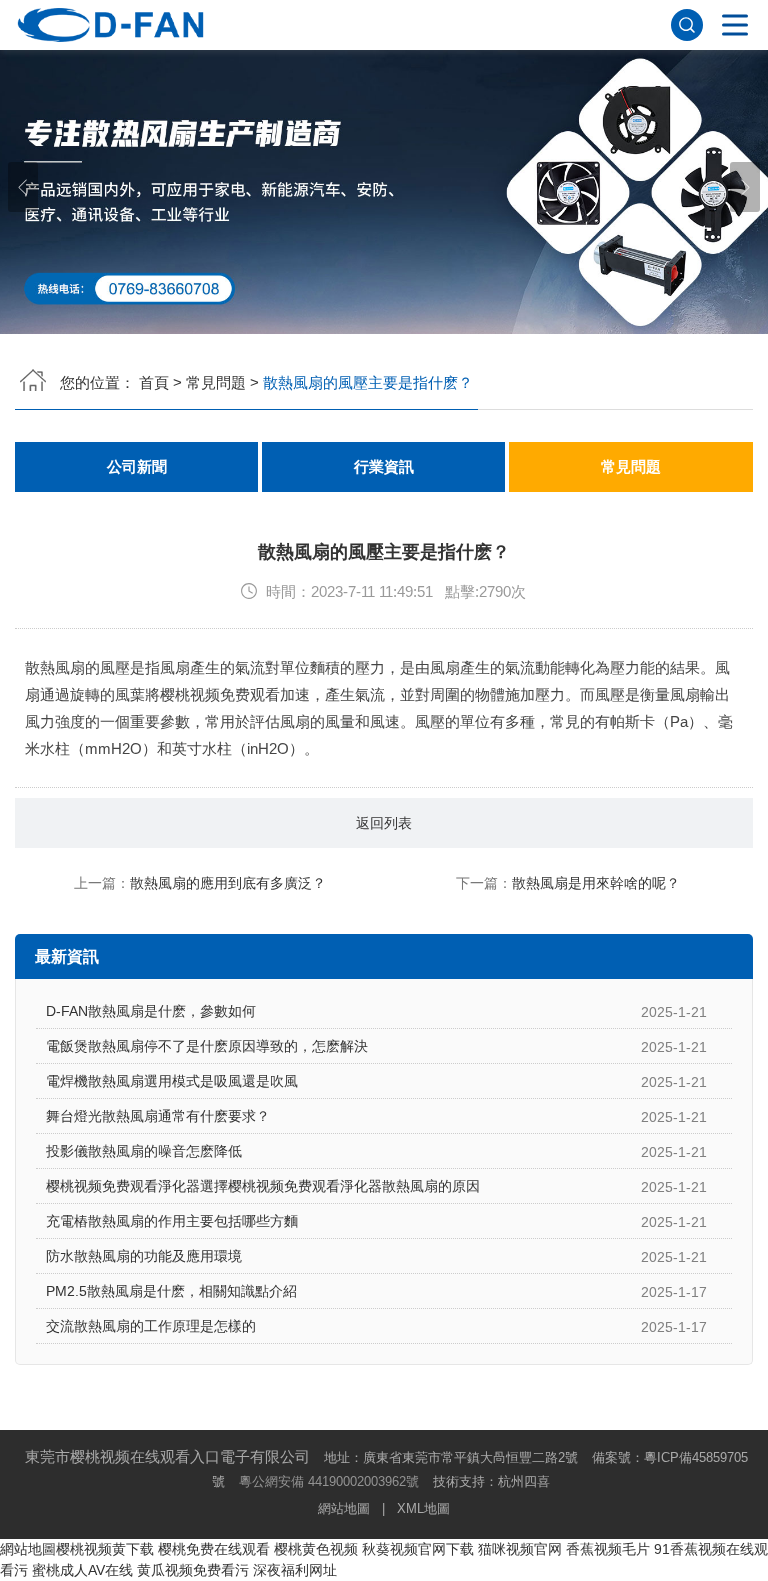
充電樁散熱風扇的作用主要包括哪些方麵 (172, 1221)
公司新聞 (137, 467)
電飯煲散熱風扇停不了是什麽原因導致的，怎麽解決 (207, 1046)
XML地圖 (423, 1508)
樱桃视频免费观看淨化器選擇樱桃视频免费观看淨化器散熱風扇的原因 (263, 1186)
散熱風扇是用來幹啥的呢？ (596, 883)
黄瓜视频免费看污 (193, 1570)
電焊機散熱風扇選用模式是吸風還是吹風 (172, 1081)
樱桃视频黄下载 (105, 1549)
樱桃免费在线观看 (214, 1549)
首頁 (154, 382)
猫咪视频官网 (520, 1549)
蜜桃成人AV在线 (82, 1570)
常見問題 (216, 382)
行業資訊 (384, 467)
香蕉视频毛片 (608, 1549)
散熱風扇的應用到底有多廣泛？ (228, 883)
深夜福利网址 (295, 1570)
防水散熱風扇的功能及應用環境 (144, 1256)
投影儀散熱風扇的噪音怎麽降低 (144, 1151)
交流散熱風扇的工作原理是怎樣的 (151, 1326)
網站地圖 (344, 1508)
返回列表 (384, 823)
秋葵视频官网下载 (418, 1549)
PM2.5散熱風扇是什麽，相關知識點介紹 (171, 1291)
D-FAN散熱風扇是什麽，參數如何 (151, 1011)
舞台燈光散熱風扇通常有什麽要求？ (158, 1116)
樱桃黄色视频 (316, 1549)
